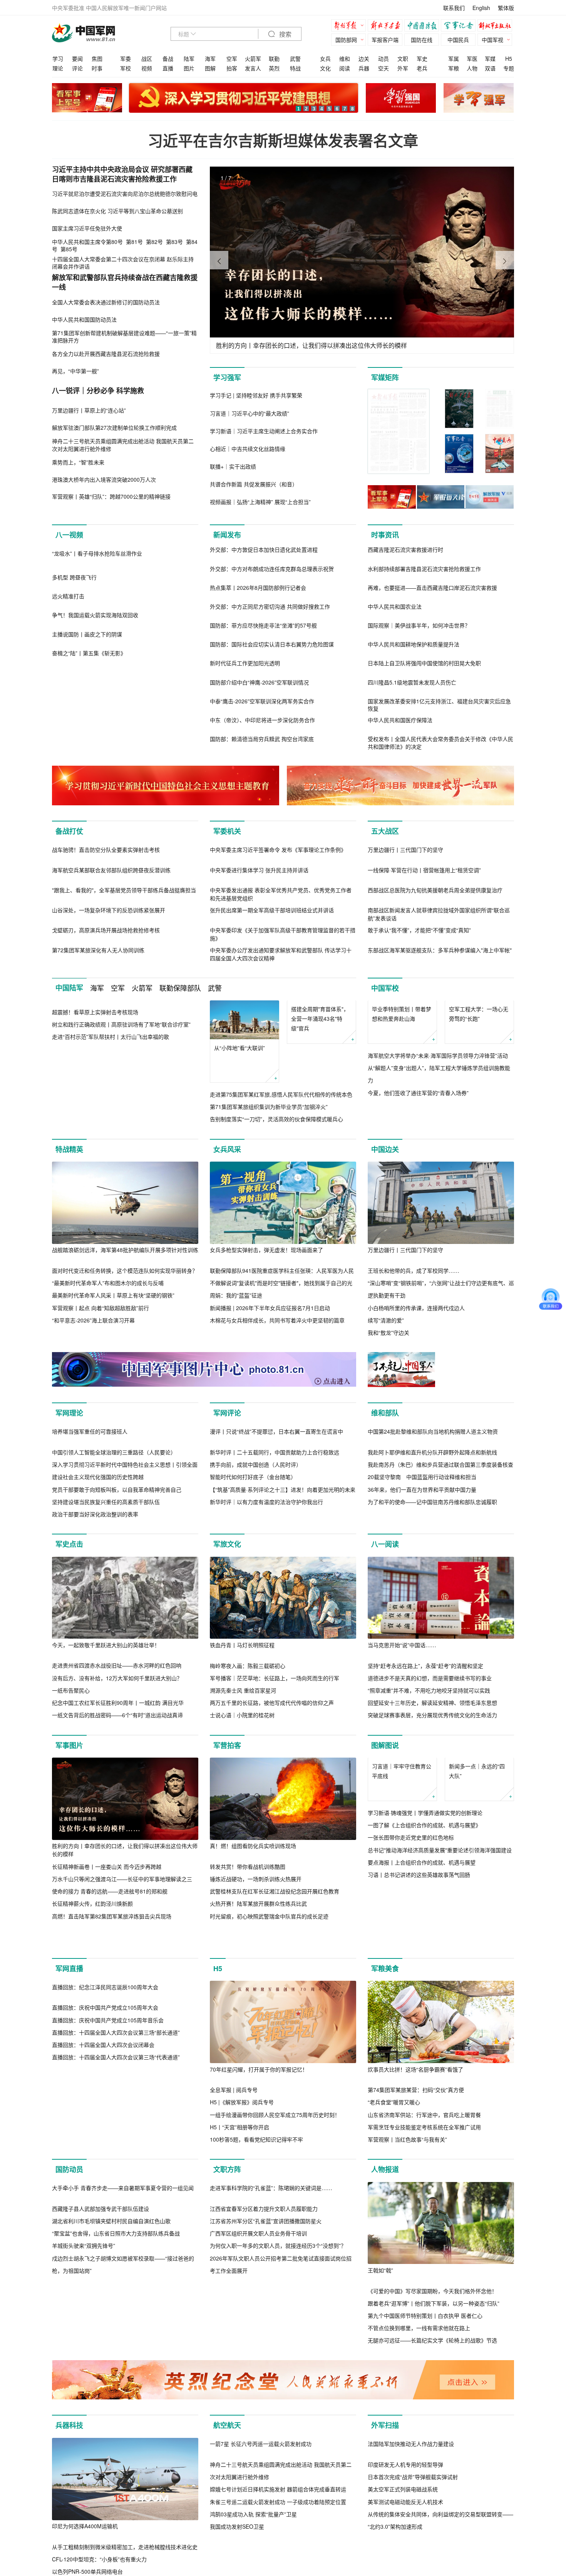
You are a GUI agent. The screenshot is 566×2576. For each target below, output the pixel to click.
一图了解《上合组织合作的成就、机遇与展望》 (424, 2041)
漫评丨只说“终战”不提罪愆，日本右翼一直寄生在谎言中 (276, 1608)
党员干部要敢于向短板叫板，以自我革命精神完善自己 (117, 1666)
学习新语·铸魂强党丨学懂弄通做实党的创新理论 (425, 2028)
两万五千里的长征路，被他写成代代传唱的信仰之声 (272, 1880)
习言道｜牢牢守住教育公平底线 (402, 1987)
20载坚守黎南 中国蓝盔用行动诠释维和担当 (422, 1654)
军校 (126, 68)
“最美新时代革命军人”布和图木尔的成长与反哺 (108, 1377)
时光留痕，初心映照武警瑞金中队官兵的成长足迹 (269, 2093)
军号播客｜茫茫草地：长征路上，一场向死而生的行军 (275, 1855)
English (481, 8)
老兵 (422, 68)
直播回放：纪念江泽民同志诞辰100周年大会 (105, 2279)
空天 (383, 68)
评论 (77, 68)
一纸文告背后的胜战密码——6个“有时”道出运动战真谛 (117, 1892)
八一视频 (69, 535)
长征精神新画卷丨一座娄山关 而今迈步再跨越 (107, 2043)
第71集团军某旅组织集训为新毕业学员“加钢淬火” (269, 1189)
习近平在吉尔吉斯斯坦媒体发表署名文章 (283, 140)
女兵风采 (227, 1244)
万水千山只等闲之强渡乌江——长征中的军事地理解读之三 (122, 2056)
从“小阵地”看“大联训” (239, 1130)
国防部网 (346, 40)
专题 (509, 68)
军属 (454, 58)
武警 (295, 58)
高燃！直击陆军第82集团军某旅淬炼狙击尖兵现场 (112, 2093)
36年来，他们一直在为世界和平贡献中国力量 (422, 1666)
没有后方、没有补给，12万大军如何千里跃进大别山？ (117, 1855)
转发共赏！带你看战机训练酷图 (248, 2043)
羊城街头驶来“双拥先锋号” (84, 2537)
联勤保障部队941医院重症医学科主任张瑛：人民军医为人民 (282, 1365)
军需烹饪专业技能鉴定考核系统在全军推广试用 (424, 2337)
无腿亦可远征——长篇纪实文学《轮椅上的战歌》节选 (432, 2550)
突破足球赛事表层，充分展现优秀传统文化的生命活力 (432, 1892)
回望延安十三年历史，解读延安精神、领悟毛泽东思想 (432, 1880)
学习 (58, 58)
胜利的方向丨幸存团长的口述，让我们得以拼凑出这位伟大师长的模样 (125, 2027)
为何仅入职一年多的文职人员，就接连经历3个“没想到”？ (278, 2538)
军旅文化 (227, 1721)
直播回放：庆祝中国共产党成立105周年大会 (105, 2299)
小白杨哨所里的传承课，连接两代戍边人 (416, 1402)
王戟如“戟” (380, 2480)
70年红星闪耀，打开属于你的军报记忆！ (259, 2279)
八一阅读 (385, 1721)
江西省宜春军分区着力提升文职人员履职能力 (264, 2500)
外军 (403, 68)
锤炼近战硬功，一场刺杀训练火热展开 (256, 2056)
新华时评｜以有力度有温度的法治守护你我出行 (266, 1679)
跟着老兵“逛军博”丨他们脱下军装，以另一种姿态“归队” (434, 2513)
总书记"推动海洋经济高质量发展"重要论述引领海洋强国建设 (440, 2066)
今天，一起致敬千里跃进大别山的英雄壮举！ (106, 1822)
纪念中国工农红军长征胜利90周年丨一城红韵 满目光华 (118, 1880)
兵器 (364, 68)
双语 (490, 68)
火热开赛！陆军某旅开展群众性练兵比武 (258, 2080)
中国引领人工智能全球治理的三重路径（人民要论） (114, 1629)
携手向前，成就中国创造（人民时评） (256, 1641)
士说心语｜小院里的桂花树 (242, 1892)
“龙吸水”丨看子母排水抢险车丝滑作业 (97, 636)
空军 (232, 58)
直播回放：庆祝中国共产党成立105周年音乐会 (108, 2312)
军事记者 (460, 26)
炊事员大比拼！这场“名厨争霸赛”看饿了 (415, 2279)
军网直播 (69, 2178)
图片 (189, 68)
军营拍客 (227, 1922)
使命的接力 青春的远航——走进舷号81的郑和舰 (110, 2068)
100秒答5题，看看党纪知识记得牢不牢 (256, 2349)
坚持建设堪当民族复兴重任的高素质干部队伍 (106, 1679)
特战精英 (69, 1244)
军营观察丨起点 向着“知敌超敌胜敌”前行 (100, 1402)
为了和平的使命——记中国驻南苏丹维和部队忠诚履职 (432, 1679)
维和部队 (385, 1508)
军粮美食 (385, 2178)
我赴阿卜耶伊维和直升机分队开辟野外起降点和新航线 (432, 1629)
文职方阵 (227, 2379)
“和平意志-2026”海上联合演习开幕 (93, 1415)
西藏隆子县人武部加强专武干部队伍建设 (100, 2500)
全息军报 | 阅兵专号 (234, 2299)
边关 (364, 58)
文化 (325, 68)
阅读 (345, 68)
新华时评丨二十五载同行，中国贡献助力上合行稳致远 (275, 1629)
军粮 (454, 68)
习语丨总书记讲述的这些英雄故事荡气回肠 (419, 2090)
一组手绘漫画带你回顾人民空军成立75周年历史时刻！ (275, 2324)
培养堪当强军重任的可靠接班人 (90, 1608)
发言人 (253, 68)
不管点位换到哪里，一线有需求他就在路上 (419, 2538)
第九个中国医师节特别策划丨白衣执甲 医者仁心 (425, 2525)
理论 (58, 68)
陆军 (189, 58)
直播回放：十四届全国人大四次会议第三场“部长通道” (116, 2324)
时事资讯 (385, 535)
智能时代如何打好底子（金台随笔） (253, 1654)
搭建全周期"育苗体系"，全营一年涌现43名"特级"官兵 (320, 1140)
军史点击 (69, 1721)
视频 (147, 68)
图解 (210, 68)
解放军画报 (387, 26)
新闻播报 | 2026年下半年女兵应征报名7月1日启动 (270, 1402)
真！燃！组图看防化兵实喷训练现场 (253, 2023)
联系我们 (454, 8)
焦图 (97, 58)
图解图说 (385, 1922)
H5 (509, 58)
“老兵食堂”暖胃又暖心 (394, 2312)
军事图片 (69, 1922)
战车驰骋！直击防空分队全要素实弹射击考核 (106, 932)
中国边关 (385, 1244)
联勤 (274, 58)
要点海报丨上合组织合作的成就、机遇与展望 (422, 2078)
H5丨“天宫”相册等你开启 (239, 2337)
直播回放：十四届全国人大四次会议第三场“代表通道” (116, 2349)
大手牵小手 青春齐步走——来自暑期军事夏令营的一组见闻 (123, 2479)
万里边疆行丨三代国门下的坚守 (405, 932)
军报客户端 (385, 40)
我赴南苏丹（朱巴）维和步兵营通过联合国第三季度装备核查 (440, 1641)
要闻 (77, 58)
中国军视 (492, 40)
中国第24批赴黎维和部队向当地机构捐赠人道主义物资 (433, 1608)
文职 (403, 58)
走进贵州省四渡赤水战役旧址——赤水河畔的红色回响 (117, 1842)
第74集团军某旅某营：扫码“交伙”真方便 (416, 2299)
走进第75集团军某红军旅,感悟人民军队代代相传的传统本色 (281, 1177)
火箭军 (253, 58)
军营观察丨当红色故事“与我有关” (407, 2349)
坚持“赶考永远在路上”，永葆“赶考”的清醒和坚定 (425, 1842)
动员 (383, 58)
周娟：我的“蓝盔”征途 (236, 1390)
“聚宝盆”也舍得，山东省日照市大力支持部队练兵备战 (116, 2525)
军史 (422, 58)
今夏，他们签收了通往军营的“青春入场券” (418, 1214)
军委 (126, 58)
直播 (168, 68)
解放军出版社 (497, 26)
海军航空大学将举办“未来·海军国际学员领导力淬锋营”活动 (438, 1177)
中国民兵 (458, 40)
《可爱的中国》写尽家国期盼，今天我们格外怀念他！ (432, 2500)
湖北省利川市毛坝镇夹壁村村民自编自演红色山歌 (111, 2513)
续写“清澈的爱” (386, 1415)
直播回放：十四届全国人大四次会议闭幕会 (103, 2337)
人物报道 (385, 2379)
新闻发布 (227, 535)
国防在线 (422, 40)
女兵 (325, 58)
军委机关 (227, 831)
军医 (472, 58)
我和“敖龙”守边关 (388, 1427)
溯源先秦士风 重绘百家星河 (243, 1867)
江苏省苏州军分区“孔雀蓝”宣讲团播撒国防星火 (266, 2513)
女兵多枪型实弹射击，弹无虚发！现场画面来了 (266, 1344)
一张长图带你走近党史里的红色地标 (411, 2053)
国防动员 (69, 2379)
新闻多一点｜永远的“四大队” (477, 1987)
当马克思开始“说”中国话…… (402, 1822)
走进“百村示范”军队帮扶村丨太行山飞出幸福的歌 (111, 1201)
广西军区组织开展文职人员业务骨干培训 (258, 2525)
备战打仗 (69, 831)
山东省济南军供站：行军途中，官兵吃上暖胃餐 (424, 2324)
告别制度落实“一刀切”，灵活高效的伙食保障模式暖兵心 (276, 1201)
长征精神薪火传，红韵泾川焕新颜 (92, 2080)
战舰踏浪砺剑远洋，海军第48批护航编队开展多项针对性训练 (125, 1344)
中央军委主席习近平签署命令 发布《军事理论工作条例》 (278, 932)
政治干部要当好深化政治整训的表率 (95, 1691)
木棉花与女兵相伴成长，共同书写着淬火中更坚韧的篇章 (277, 1415)
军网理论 (69, 1508)
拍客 (232, 68)
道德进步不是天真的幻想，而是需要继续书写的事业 (430, 1855)
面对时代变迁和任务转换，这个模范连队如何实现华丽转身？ (125, 1365)
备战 (168, 58)
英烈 (274, 68)
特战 (295, 68)
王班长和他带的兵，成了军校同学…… (414, 1365)
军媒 (490, 58)
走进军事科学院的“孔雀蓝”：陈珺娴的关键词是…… (271, 2480)
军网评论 (227, 1508)
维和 (345, 58)
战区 (147, 58)
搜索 (285, 34)
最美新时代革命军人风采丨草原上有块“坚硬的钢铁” (113, 1390)
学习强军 (227, 377)
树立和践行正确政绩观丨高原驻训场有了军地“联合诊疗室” (121, 1189)
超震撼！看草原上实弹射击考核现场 (95, 1176)
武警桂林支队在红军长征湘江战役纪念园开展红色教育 (275, 2068)
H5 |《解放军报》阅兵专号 (242, 2312)
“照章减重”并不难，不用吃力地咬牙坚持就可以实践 (429, 1867)
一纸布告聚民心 (71, 1867)
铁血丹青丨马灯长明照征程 (242, 1822)
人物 (472, 68)
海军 (210, 58)
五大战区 (385, 831)
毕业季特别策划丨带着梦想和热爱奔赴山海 (402, 1135)
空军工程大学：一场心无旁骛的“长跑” (479, 1135)
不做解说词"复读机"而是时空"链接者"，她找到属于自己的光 (281, 1377)
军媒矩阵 (385, 377)
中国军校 (385, 1070)
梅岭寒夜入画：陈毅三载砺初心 (248, 1842)
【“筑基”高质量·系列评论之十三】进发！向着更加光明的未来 (283, 1666)
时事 (97, 68)
